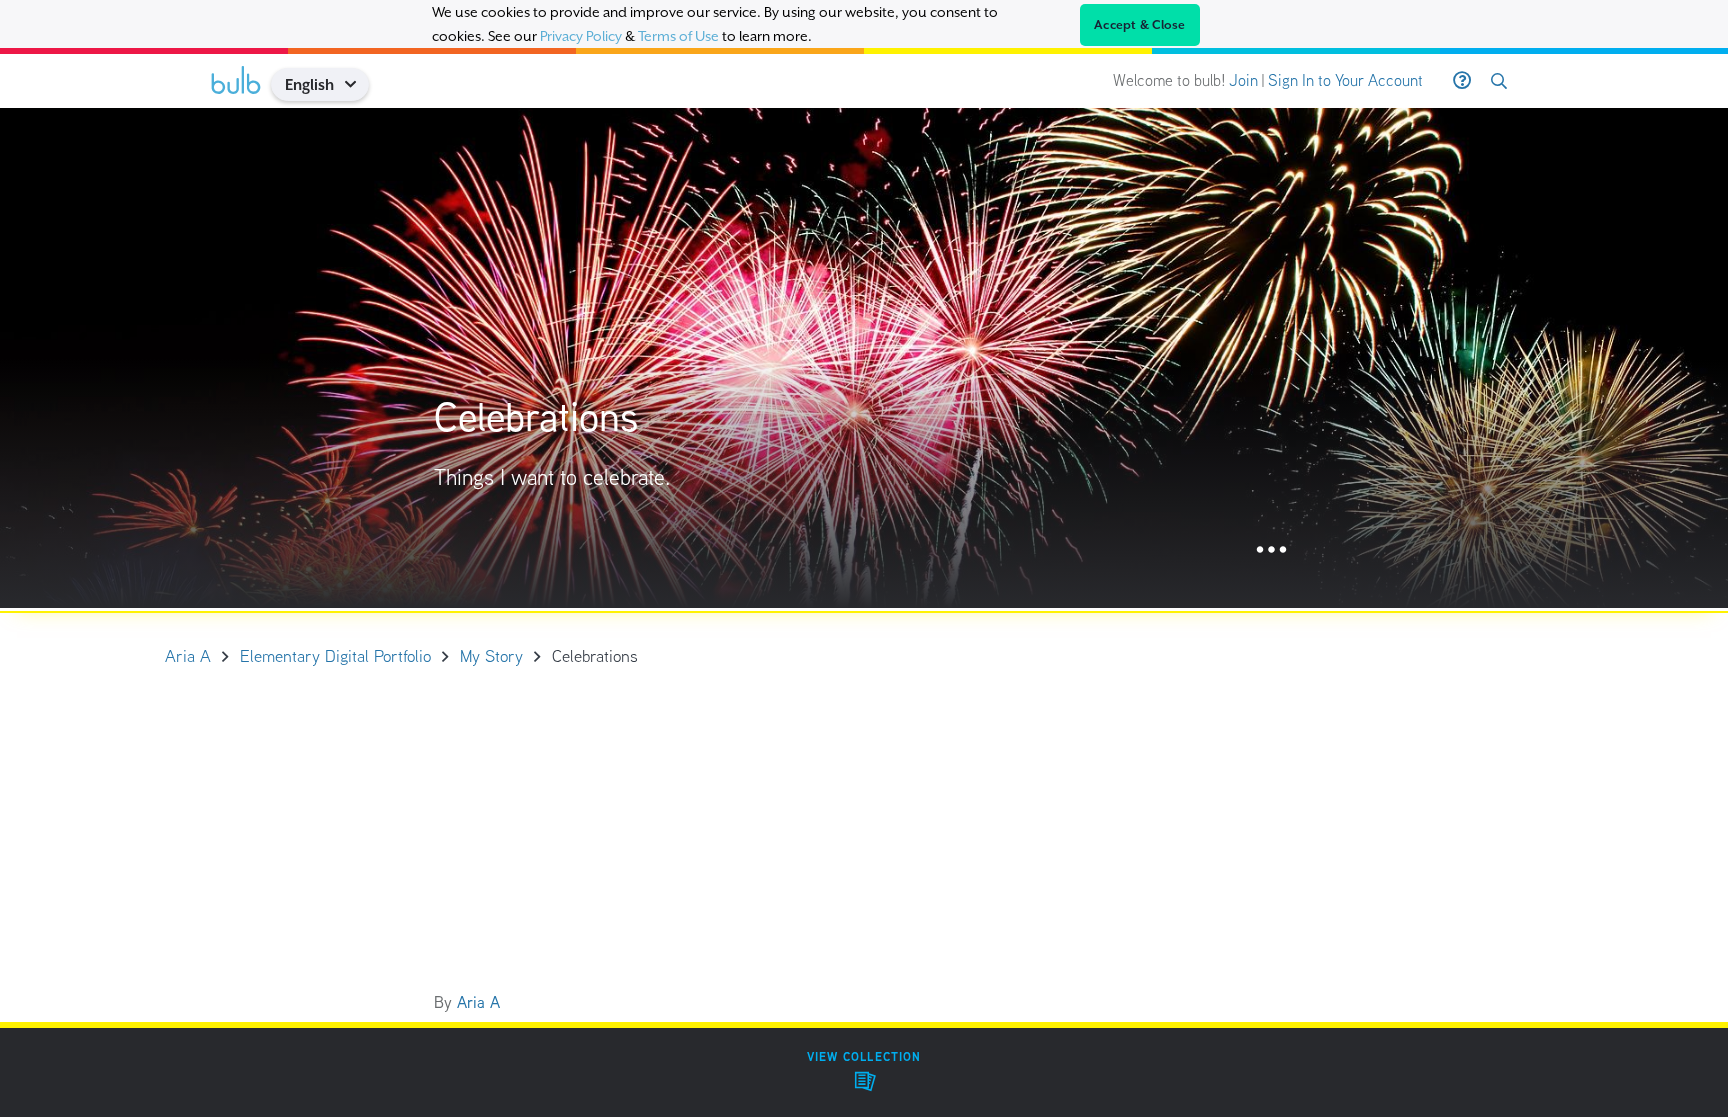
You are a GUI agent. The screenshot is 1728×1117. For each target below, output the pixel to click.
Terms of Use (678, 36)
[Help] (1462, 81)
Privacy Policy (581, 36)
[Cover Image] (864, 358)
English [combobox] (309, 84)
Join (1243, 80)
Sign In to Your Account (1345, 80)
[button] (357, 84)
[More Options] (1271, 550)
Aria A (478, 1002)
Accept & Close (1140, 25)
